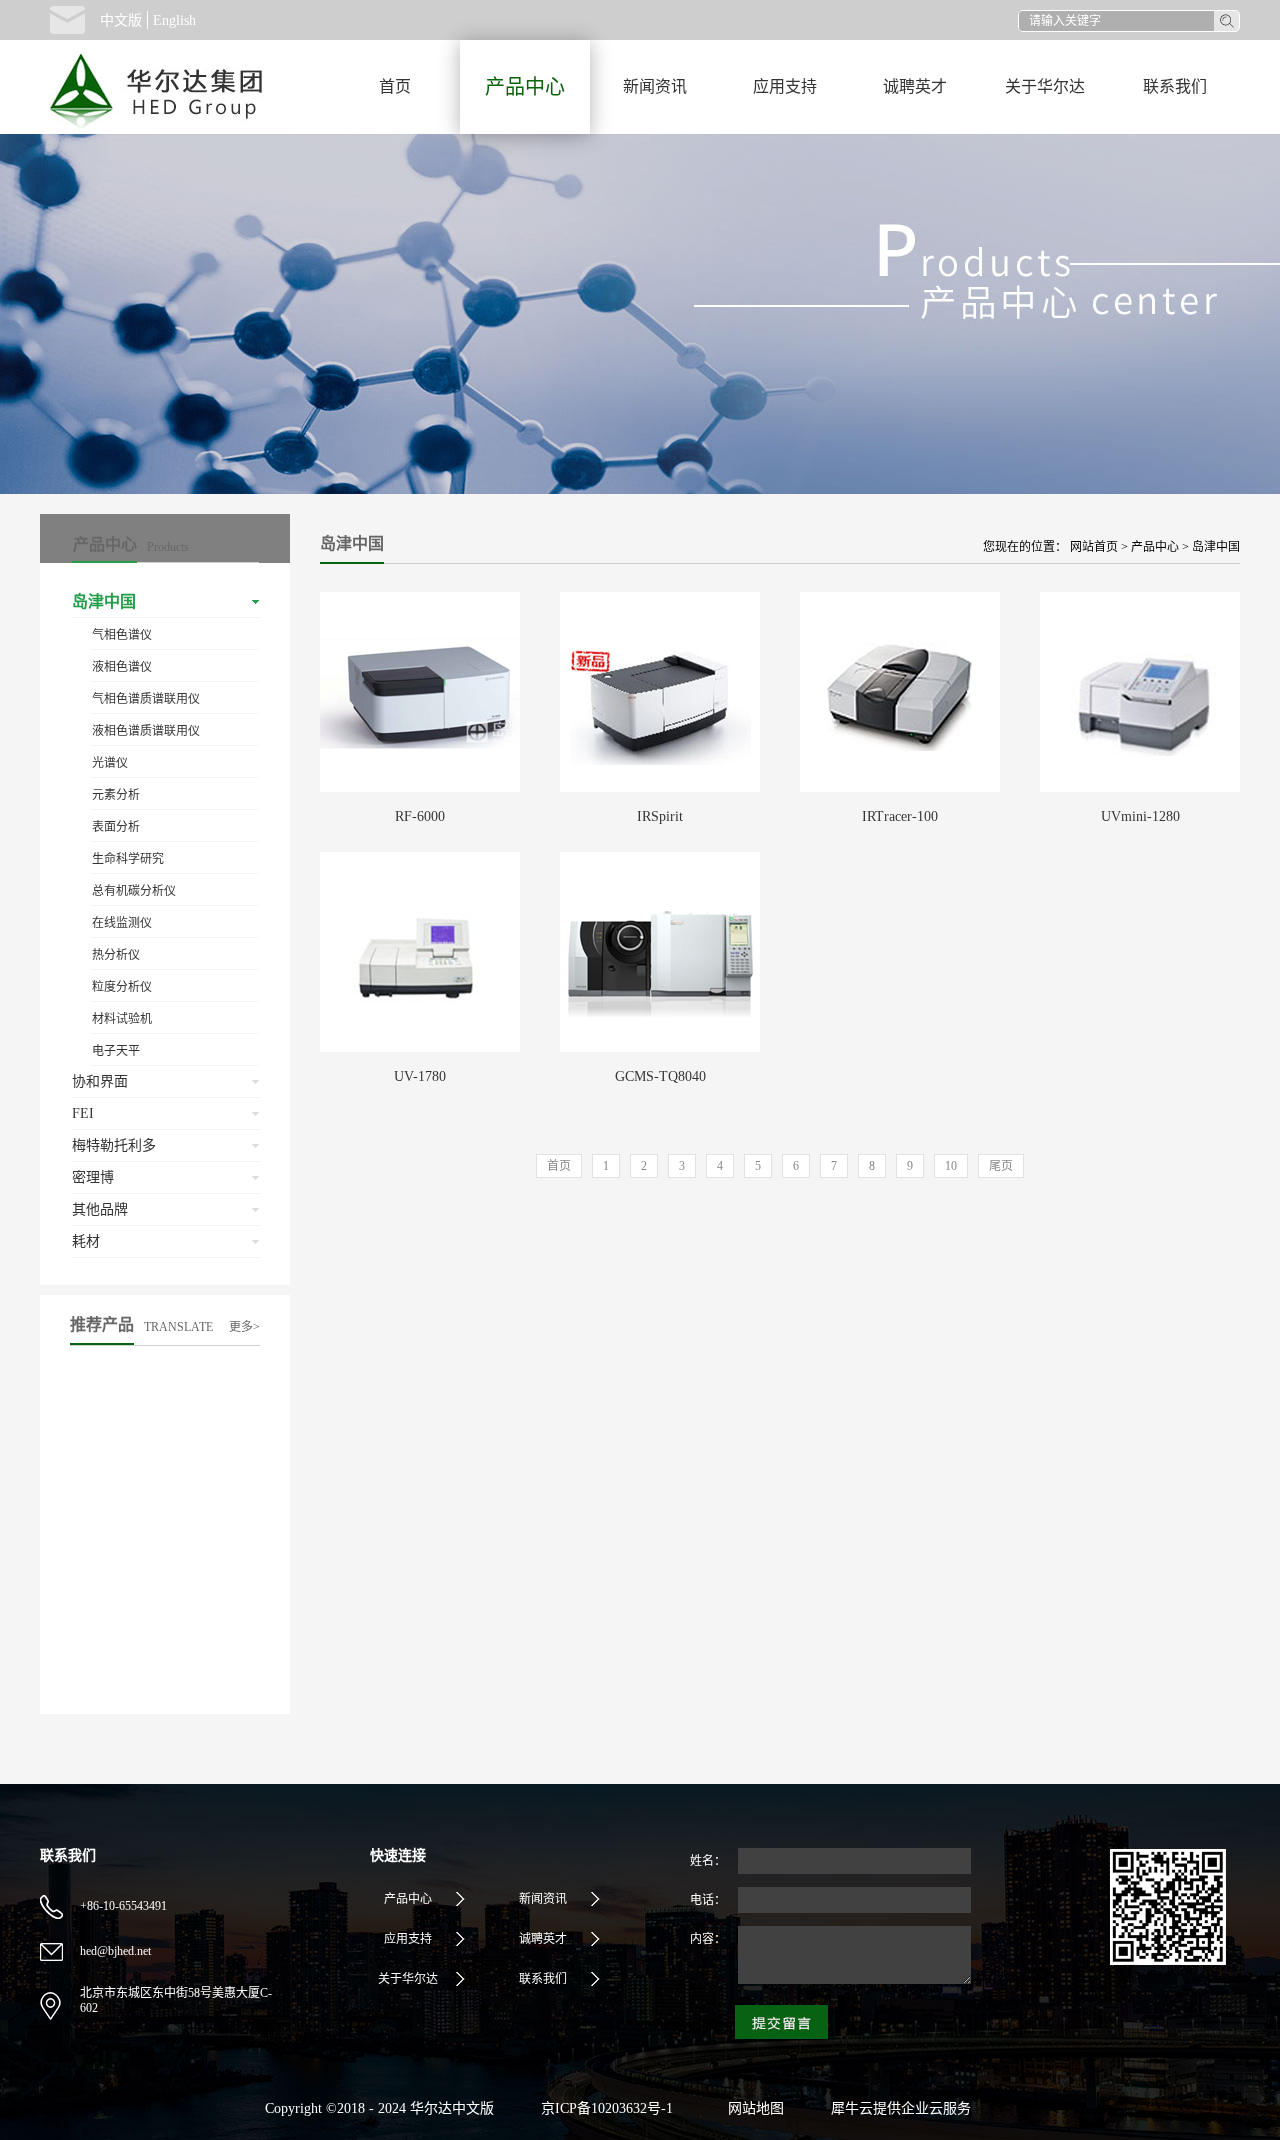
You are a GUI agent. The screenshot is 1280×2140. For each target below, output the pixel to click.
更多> (244, 1327)
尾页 (1001, 1166)
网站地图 (752, 2108)
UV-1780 (420, 1076)
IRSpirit (660, 816)
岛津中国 (1216, 547)
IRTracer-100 (900, 816)
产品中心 (1155, 547)
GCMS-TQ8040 (660, 1076)
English (174, 20)
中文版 (121, 20)
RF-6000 (420, 816)
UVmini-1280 (1140, 816)
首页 (395, 86)
